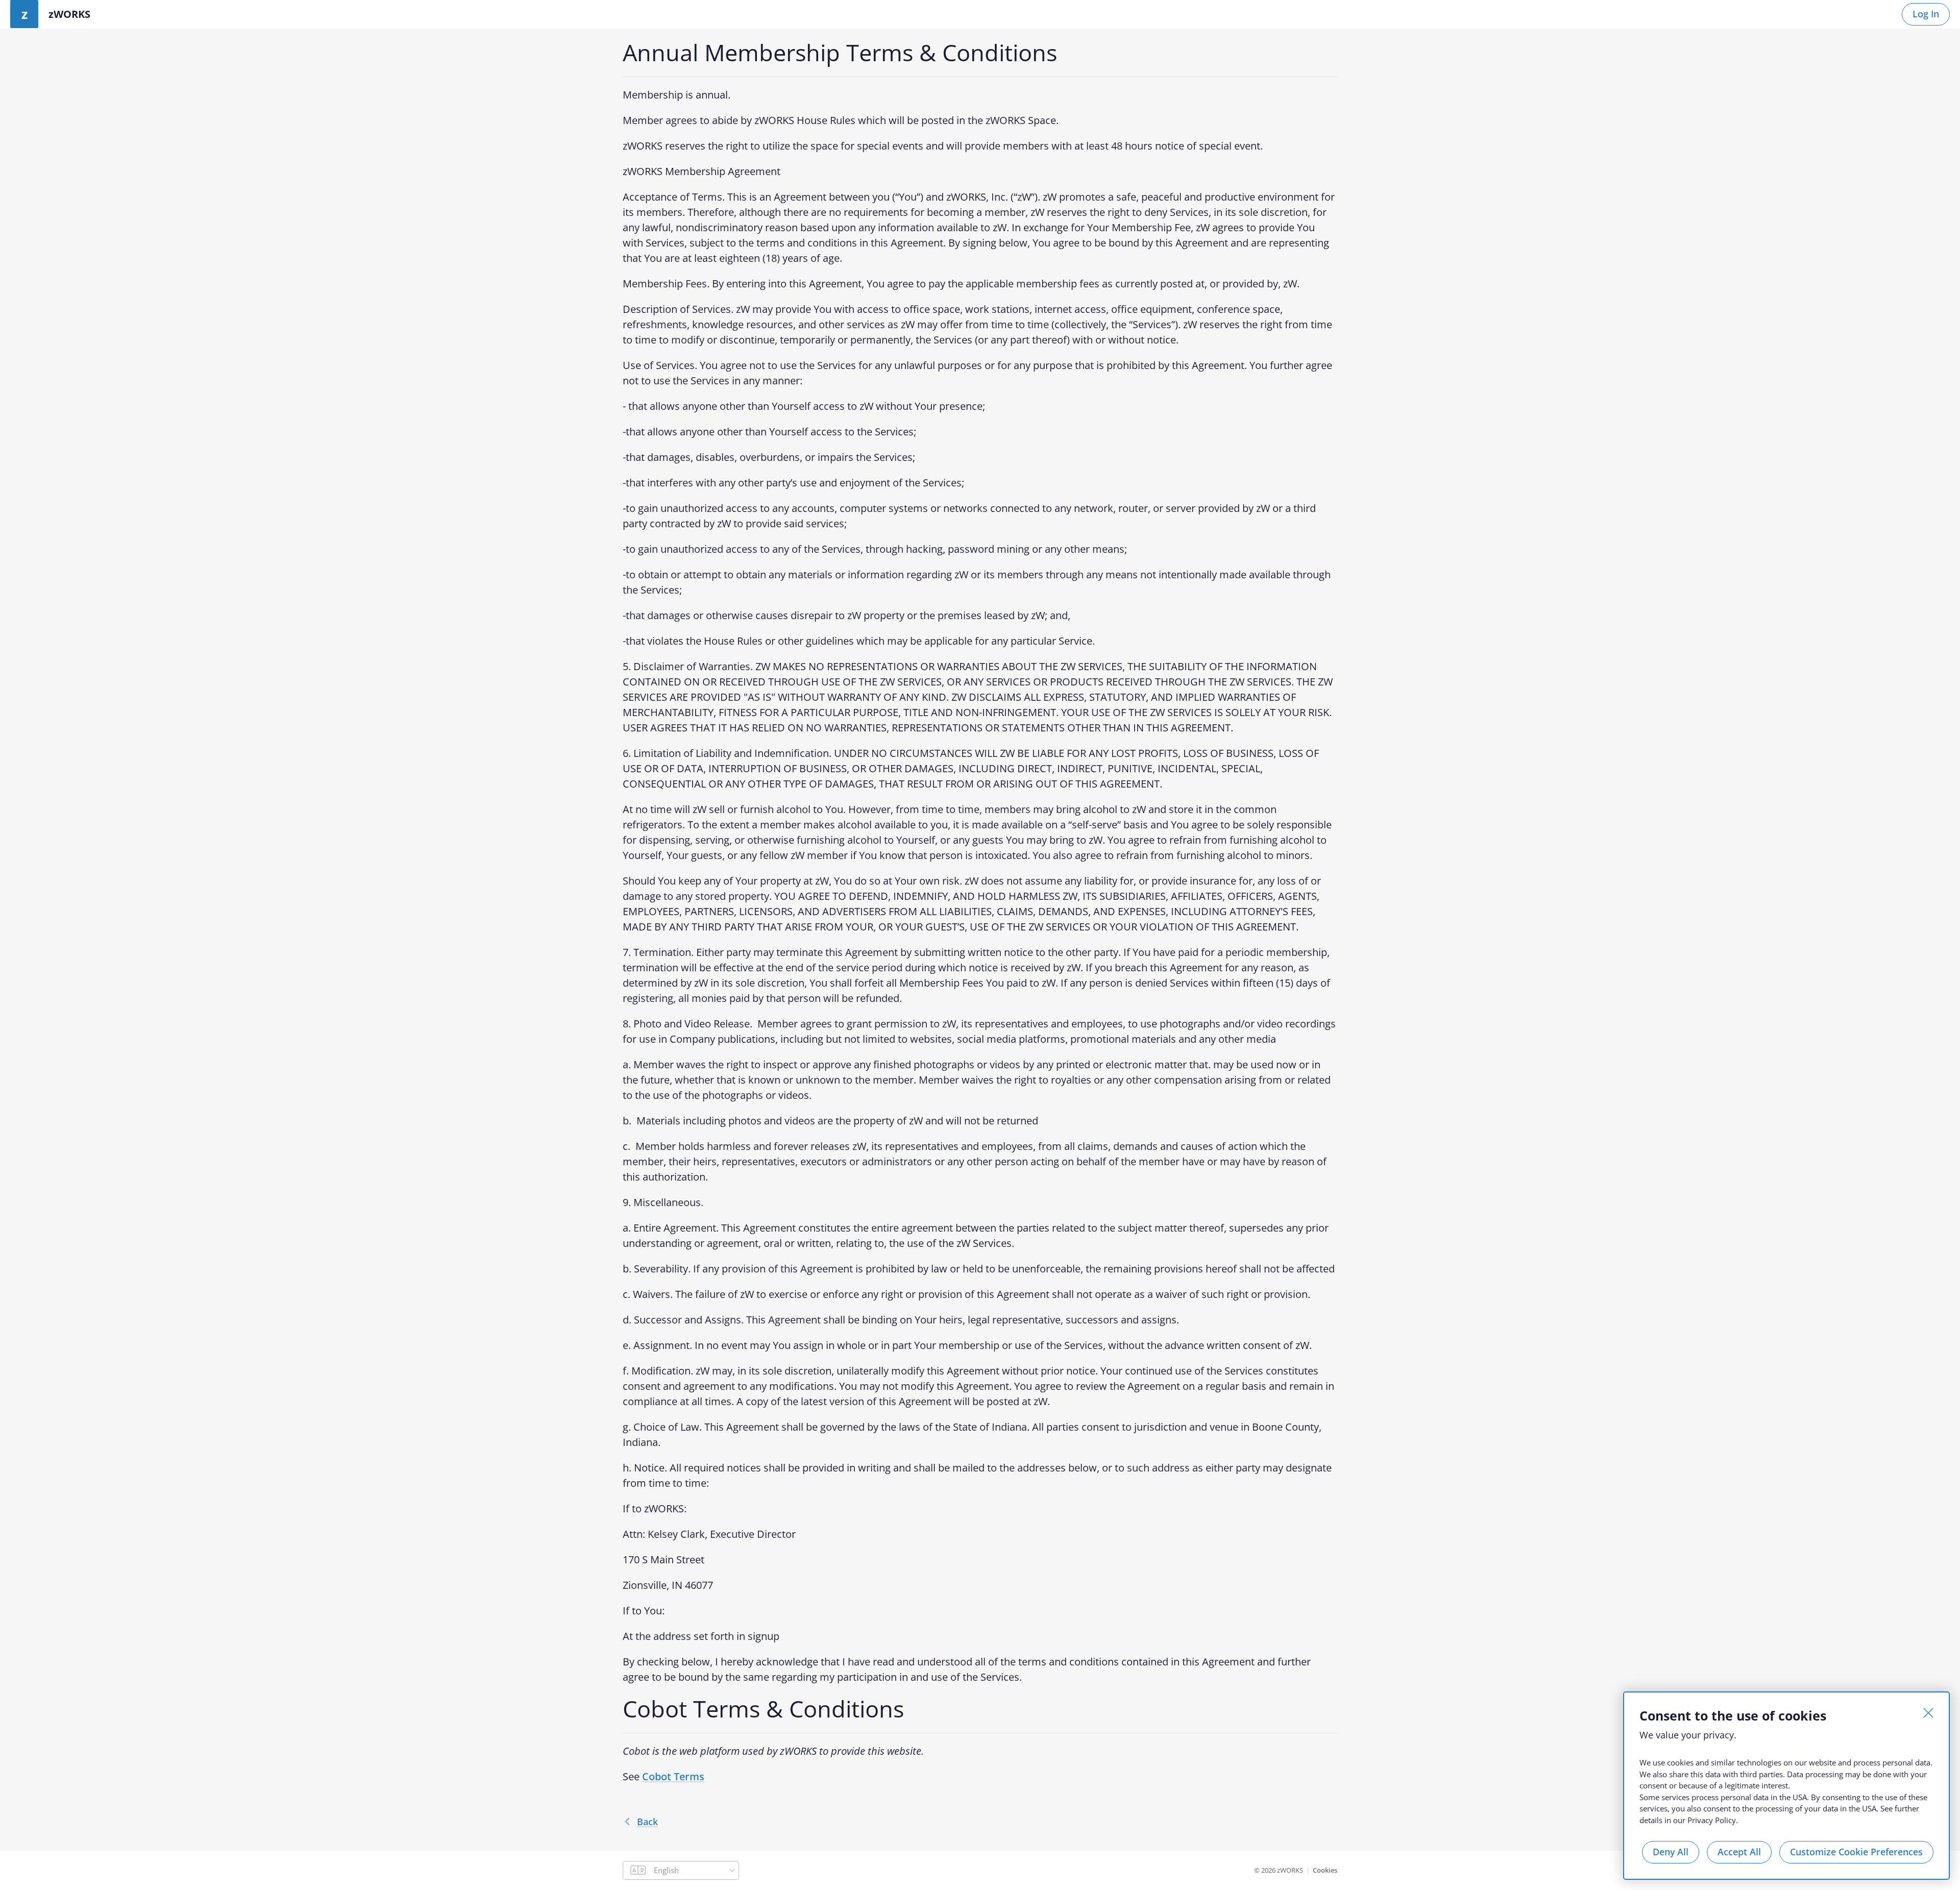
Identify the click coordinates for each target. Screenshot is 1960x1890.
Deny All (1671, 1852)
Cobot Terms (673, 1776)
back (647, 1822)
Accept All (1739, 1852)
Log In (1926, 14)
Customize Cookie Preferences (1856, 1852)
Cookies (1325, 1870)
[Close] (1928, 1713)
